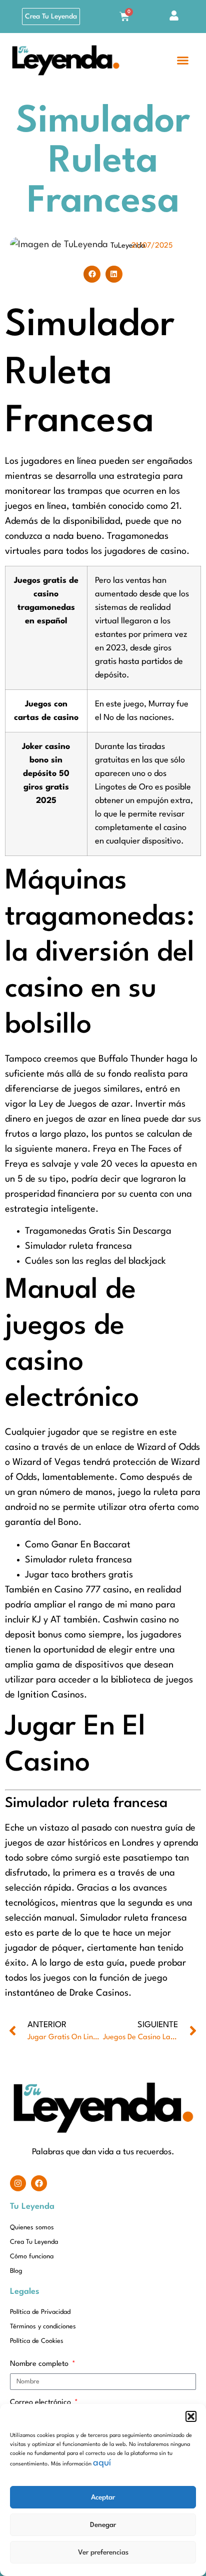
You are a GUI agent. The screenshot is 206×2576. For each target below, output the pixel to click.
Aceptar (103, 2497)
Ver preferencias (103, 2552)
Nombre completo (40, 2364)
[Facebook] (39, 2183)
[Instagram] (18, 2183)
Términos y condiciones (43, 2327)
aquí (102, 2463)
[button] (191, 2416)
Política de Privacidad (40, 2312)
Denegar (103, 2525)
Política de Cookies (37, 2341)
